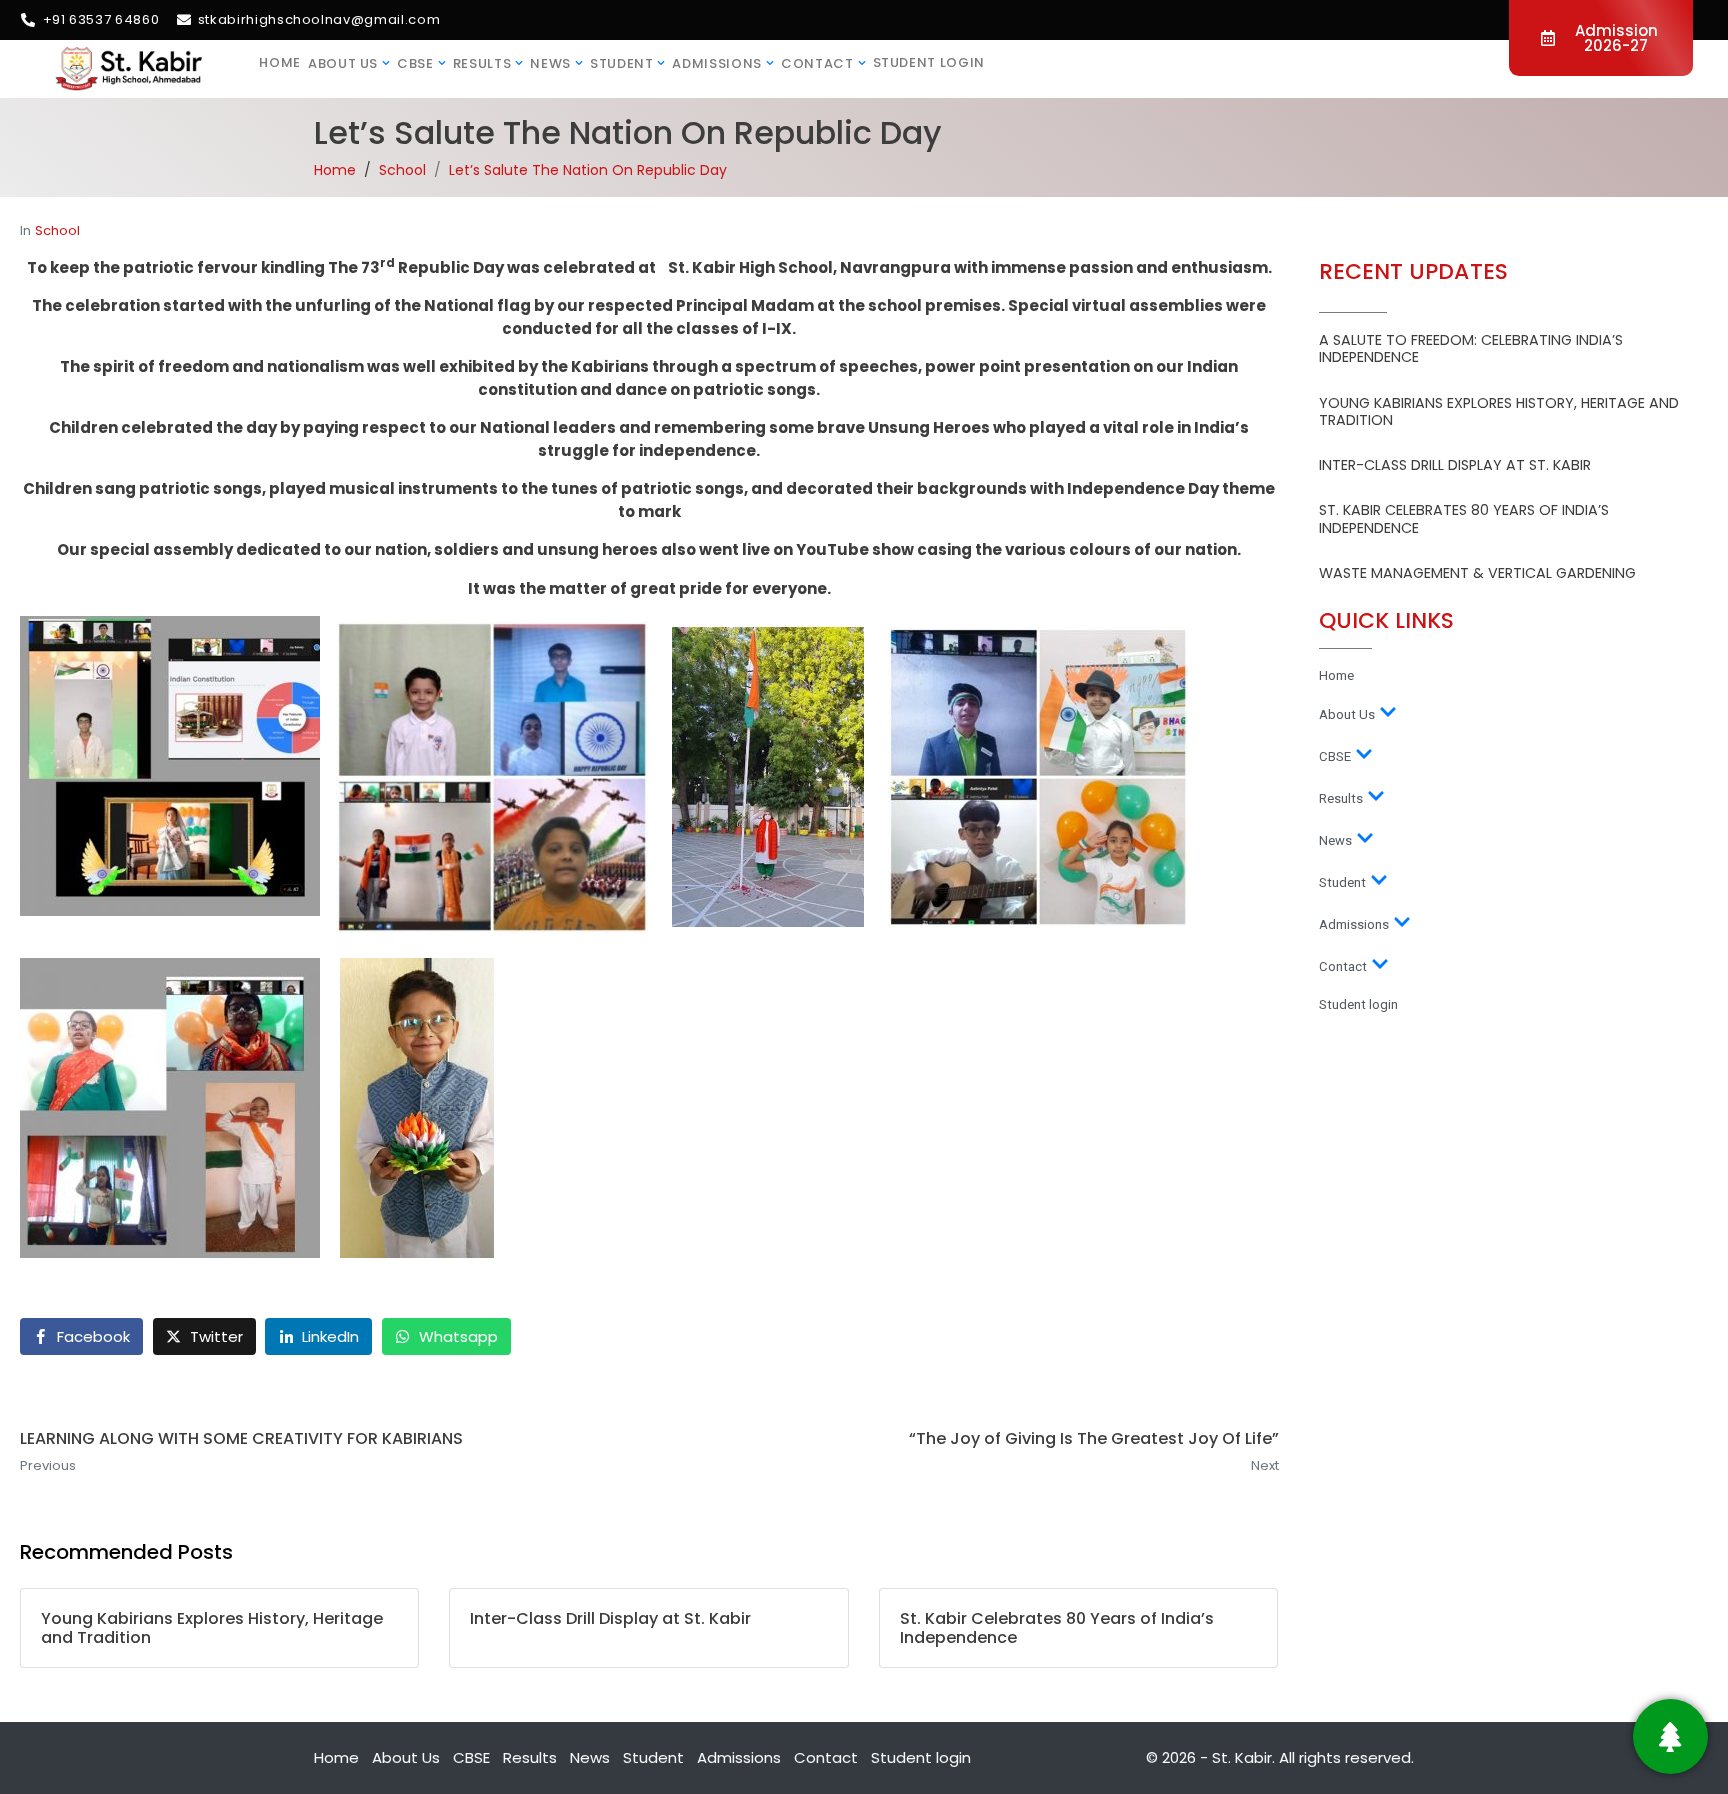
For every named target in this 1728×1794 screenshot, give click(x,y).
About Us (343, 63)
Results (482, 63)
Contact (817, 63)
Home (280, 62)
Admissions (717, 63)
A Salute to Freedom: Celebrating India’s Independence (1471, 348)
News (550, 63)
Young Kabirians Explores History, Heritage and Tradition (1499, 411)
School (57, 230)
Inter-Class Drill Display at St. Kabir (1455, 465)
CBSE (415, 63)
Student (622, 63)
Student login (929, 62)
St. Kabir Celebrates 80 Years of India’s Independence (1464, 518)
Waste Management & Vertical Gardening (1477, 573)
